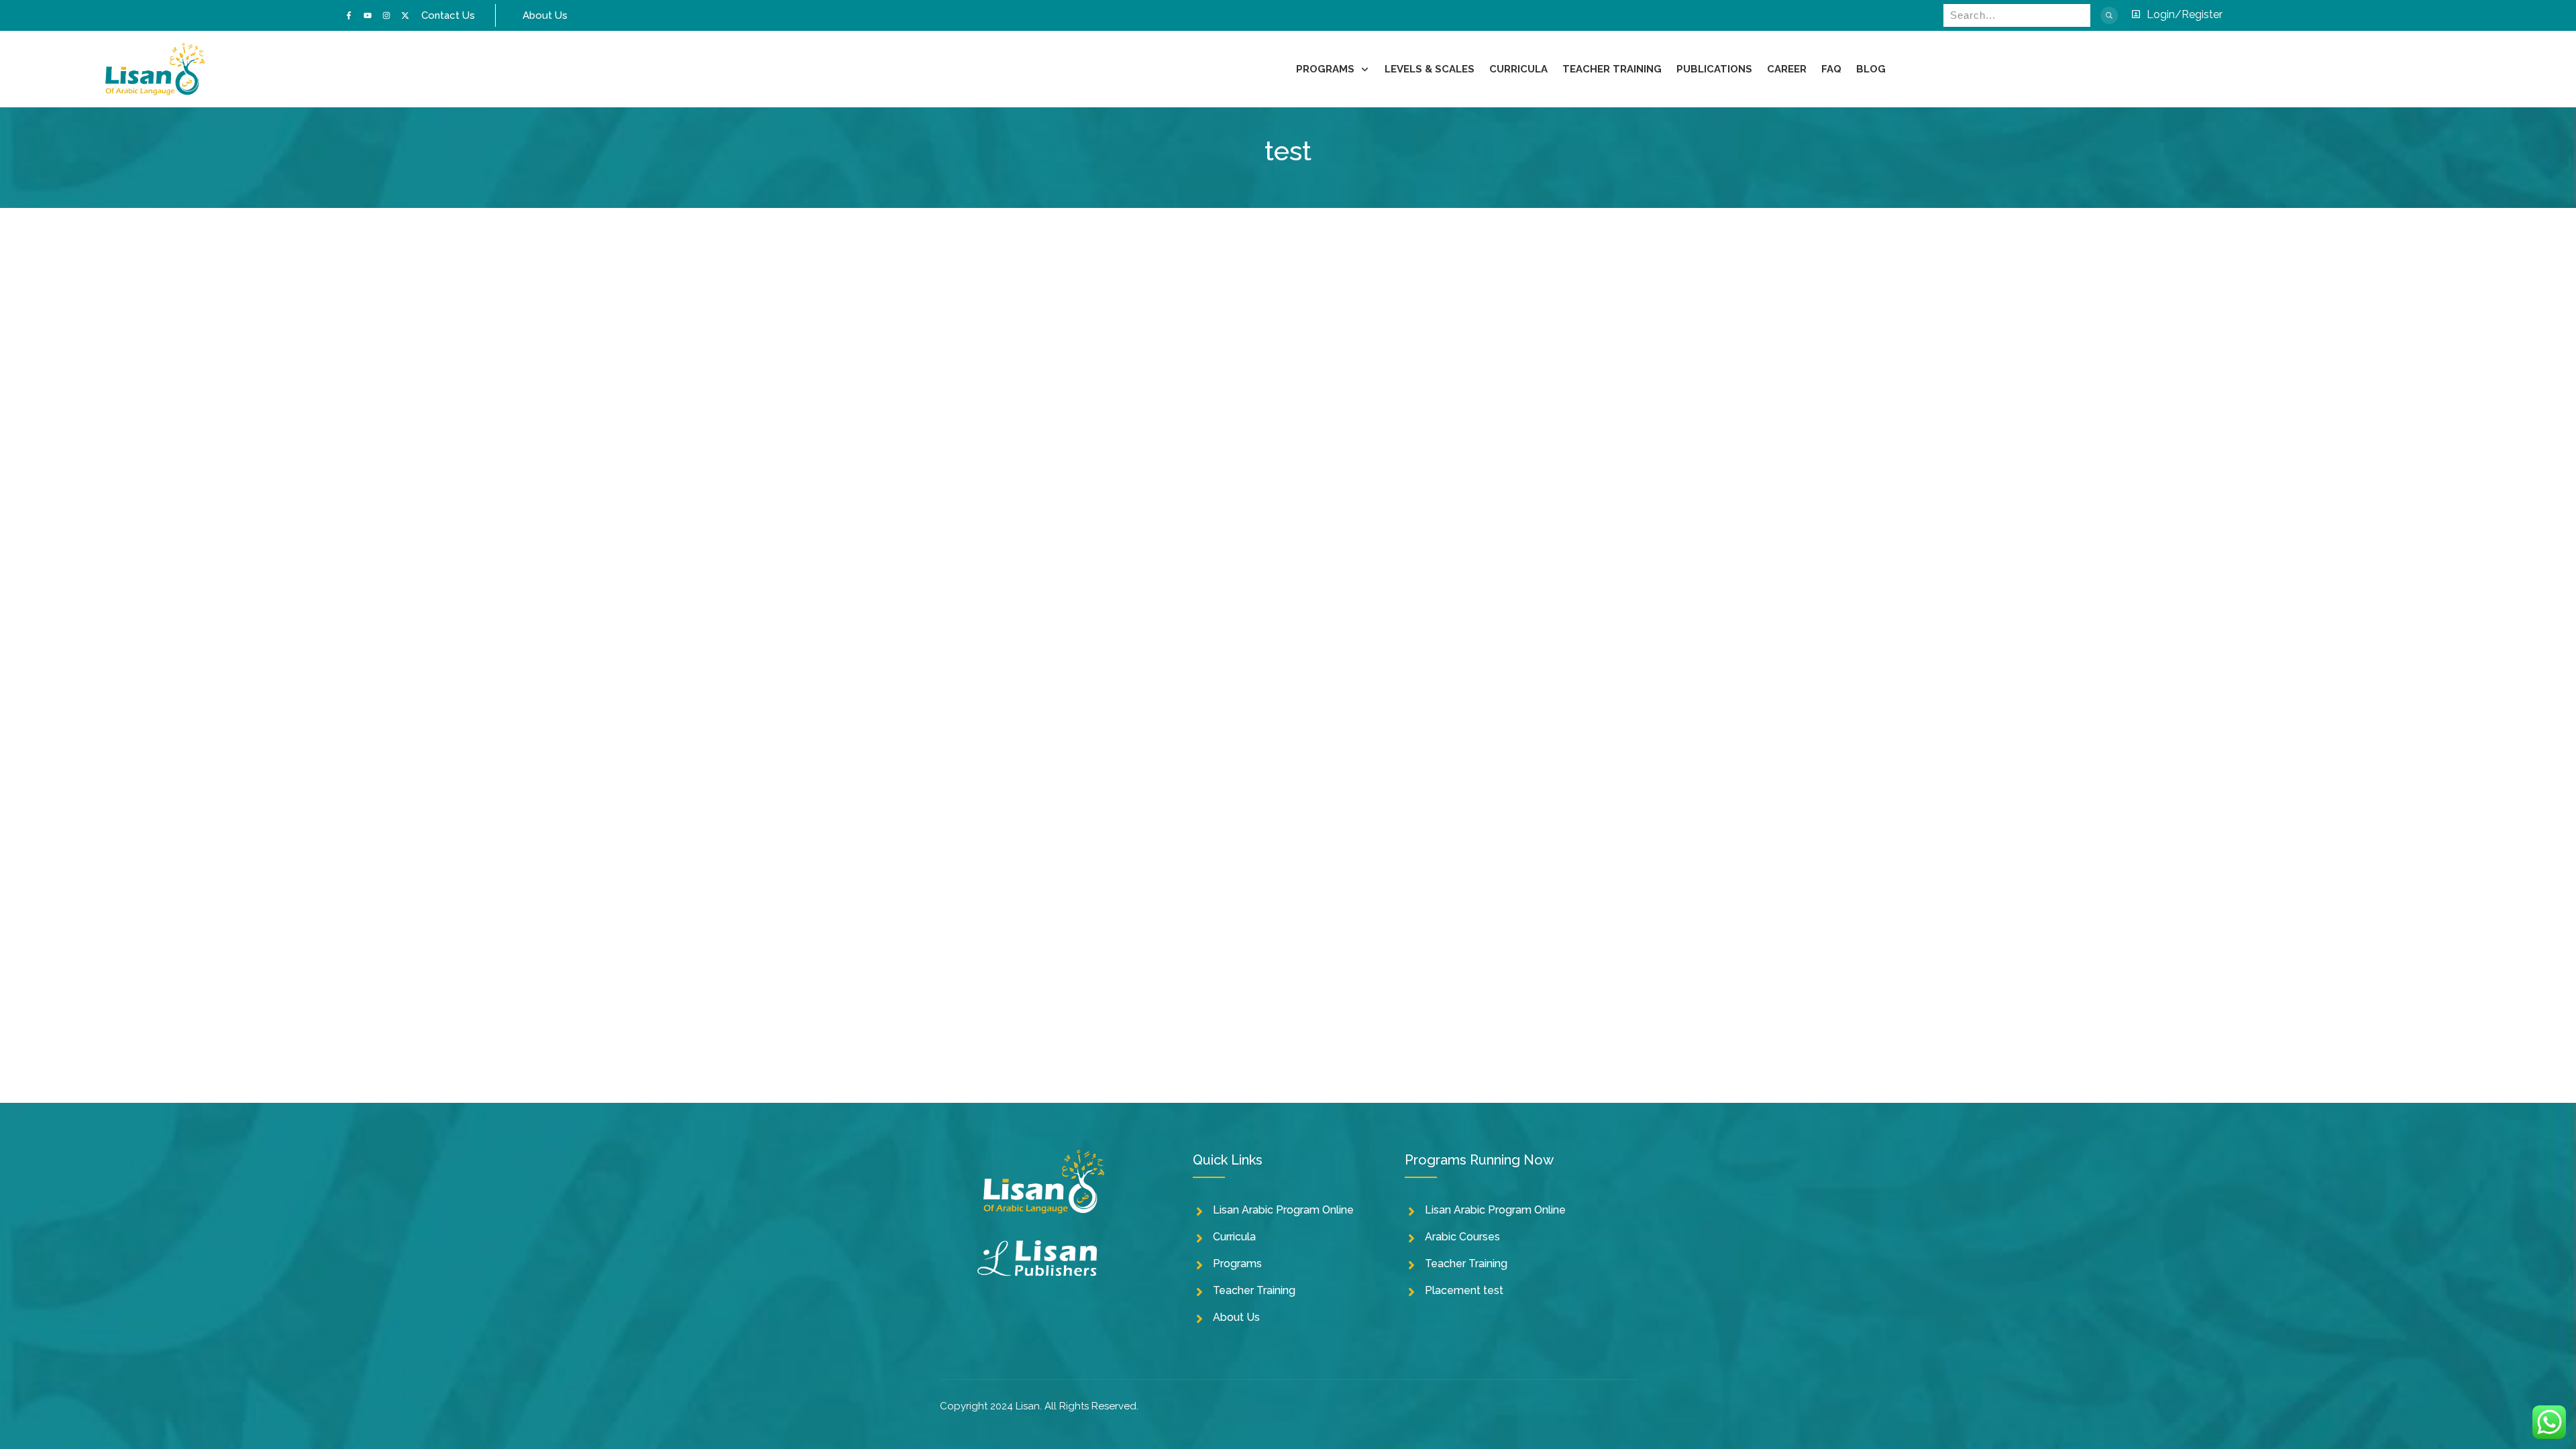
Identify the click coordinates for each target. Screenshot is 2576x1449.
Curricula (1234, 1237)
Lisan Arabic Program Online (1283, 1210)
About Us (1236, 1317)
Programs (1237, 1264)
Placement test (1464, 1290)
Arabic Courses (1462, 1237)
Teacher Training (1254, 1290)
